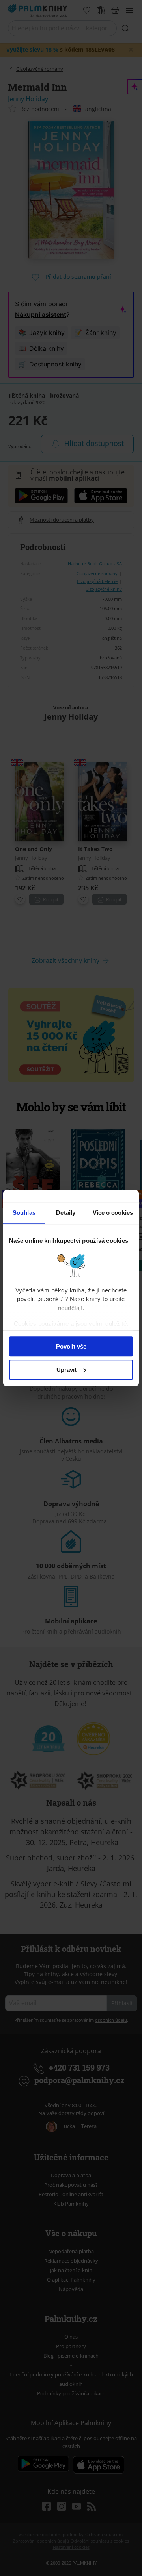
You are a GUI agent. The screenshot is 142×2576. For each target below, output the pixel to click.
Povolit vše (71, 1346)
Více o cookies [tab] (113, 1213)
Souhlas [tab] (24, 1213)
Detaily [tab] (66, 1213)
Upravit (66, 1370)
